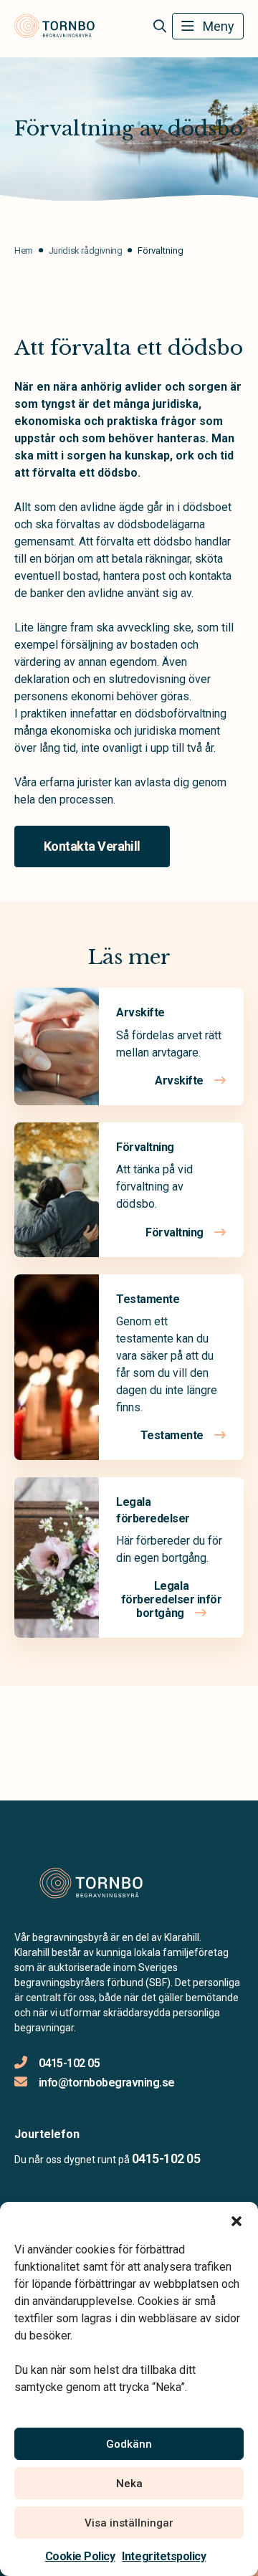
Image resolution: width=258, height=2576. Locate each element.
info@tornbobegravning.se (107, 2083)
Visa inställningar (129, 2523)
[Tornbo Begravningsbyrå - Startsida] (91, 1883)
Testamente (148, 1299)
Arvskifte (140, 1012)
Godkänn (129, 2444)
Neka (129, 2484)
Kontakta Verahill (92, 846)
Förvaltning (145, 1147)
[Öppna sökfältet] (159, 27)
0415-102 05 (69, 2063)
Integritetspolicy (164, 2556)
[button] (236, 2220)
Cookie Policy (80, 2556)
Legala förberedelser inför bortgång (172, 1599)
